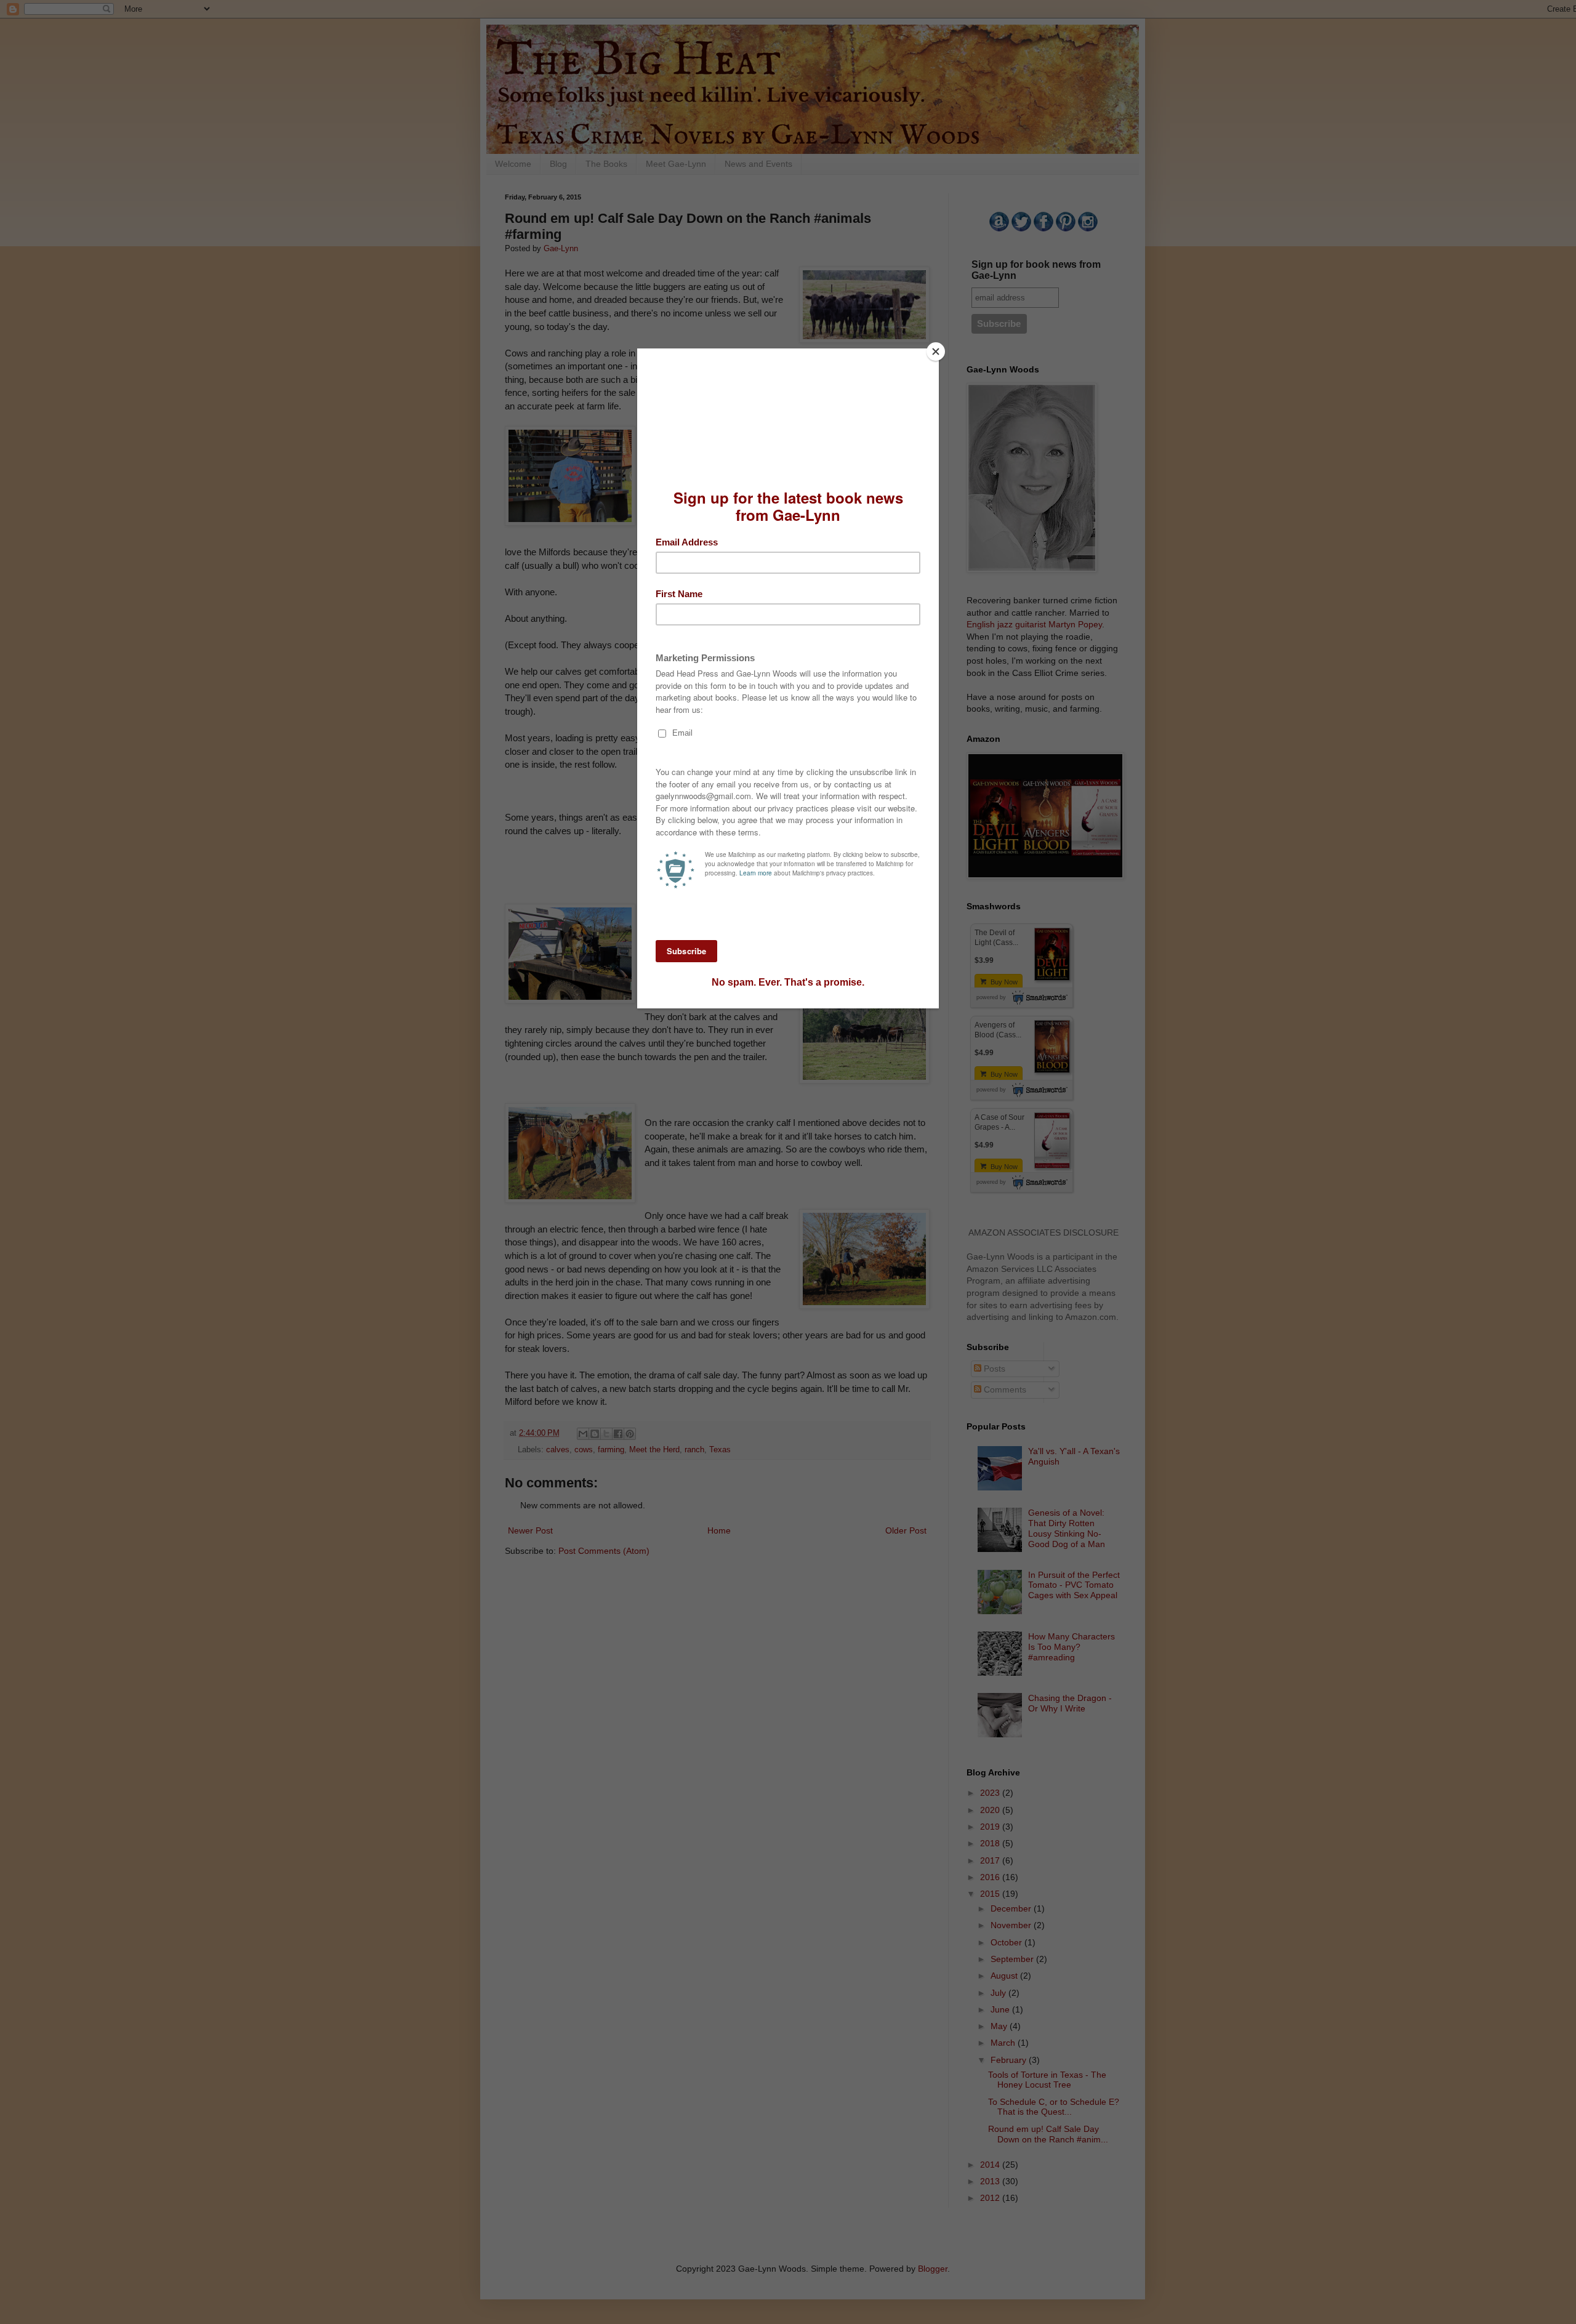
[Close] (936, 352)
